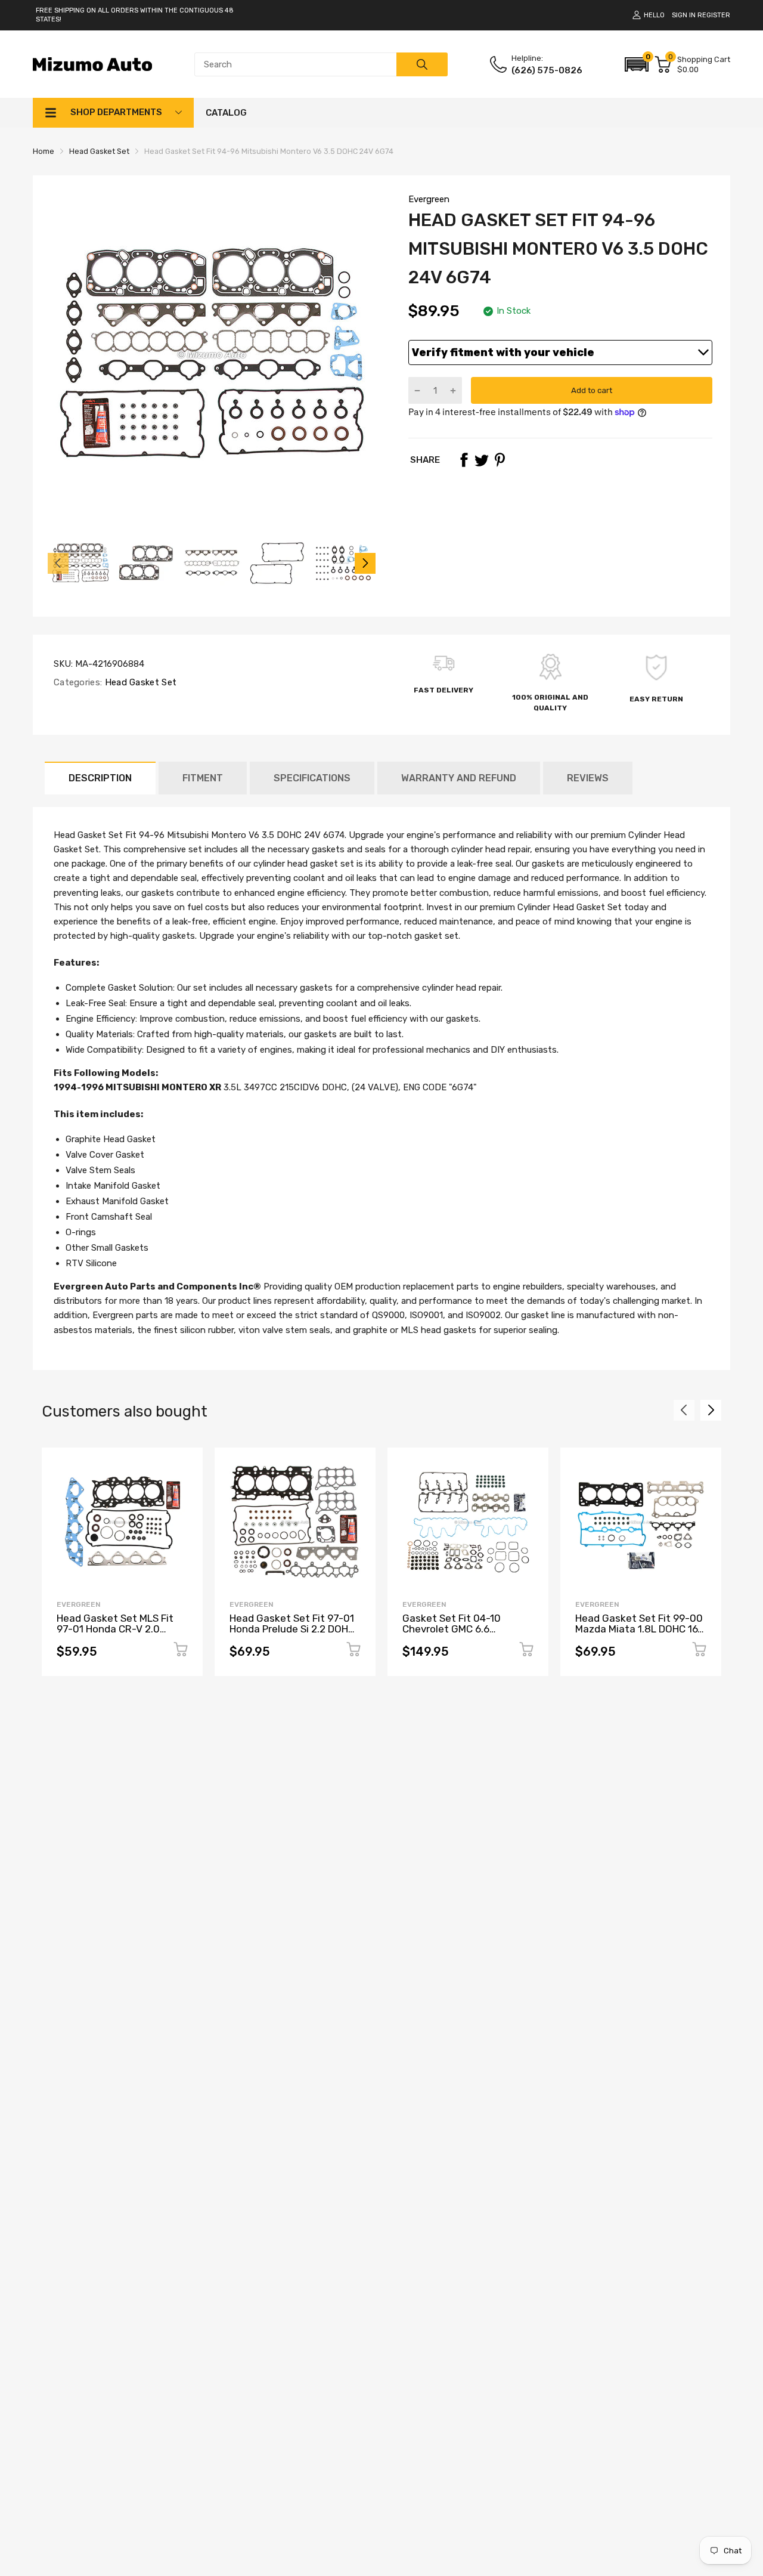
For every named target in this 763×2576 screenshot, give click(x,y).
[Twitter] (482, 460)
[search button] (422, 64)
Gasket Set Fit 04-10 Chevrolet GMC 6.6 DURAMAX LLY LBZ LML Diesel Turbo (456, 1635)
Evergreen (429, 199)
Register (714, 15)
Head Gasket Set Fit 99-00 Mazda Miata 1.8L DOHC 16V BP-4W (640, 1629)
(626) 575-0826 (547, 70)
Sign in (684, 15)
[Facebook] (464, 460)
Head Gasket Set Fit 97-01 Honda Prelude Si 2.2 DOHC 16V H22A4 (292, 1629)
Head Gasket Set (139, 682)
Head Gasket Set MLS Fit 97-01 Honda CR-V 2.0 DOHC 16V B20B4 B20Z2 (115, 1629)
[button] (637, 64)
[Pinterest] (500, 460)
